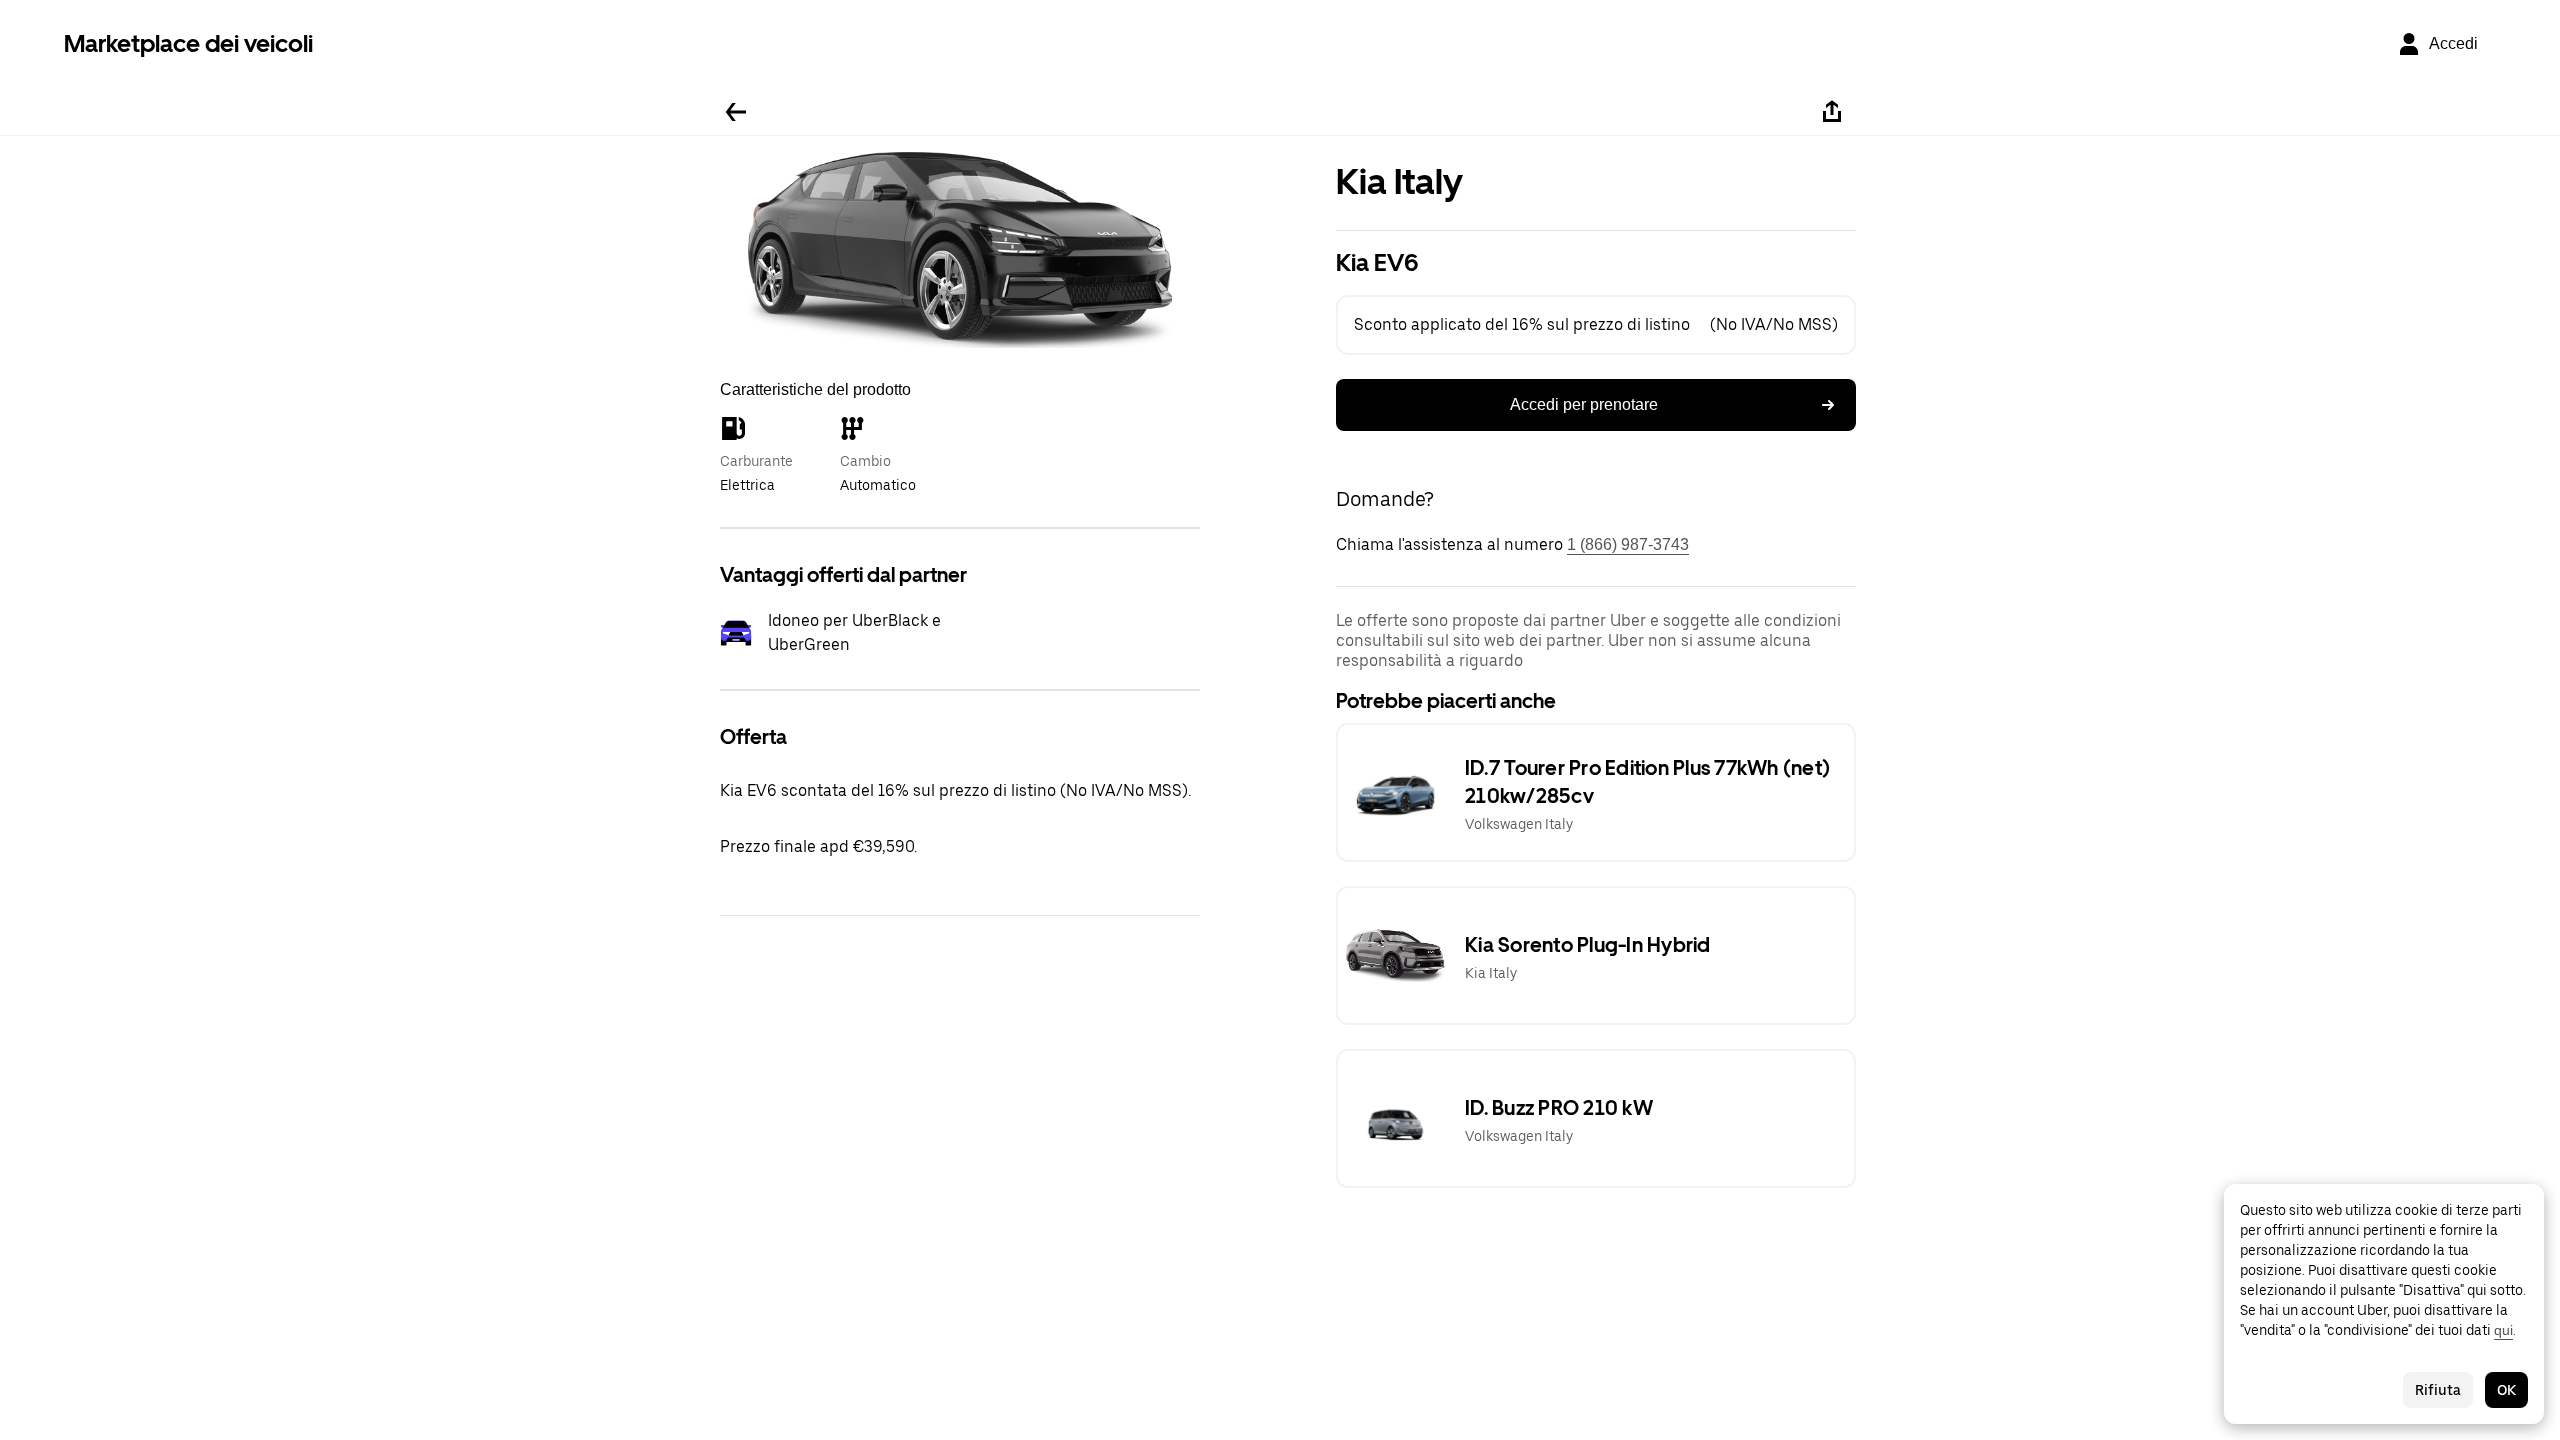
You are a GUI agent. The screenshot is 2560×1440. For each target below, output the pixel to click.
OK (2506, 1390)
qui (2503, 1330)
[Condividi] (1832, 112)
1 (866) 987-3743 (1628, 544)
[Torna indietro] (736, 112)
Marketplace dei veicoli (188, 43)
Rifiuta (2438, 1390)
